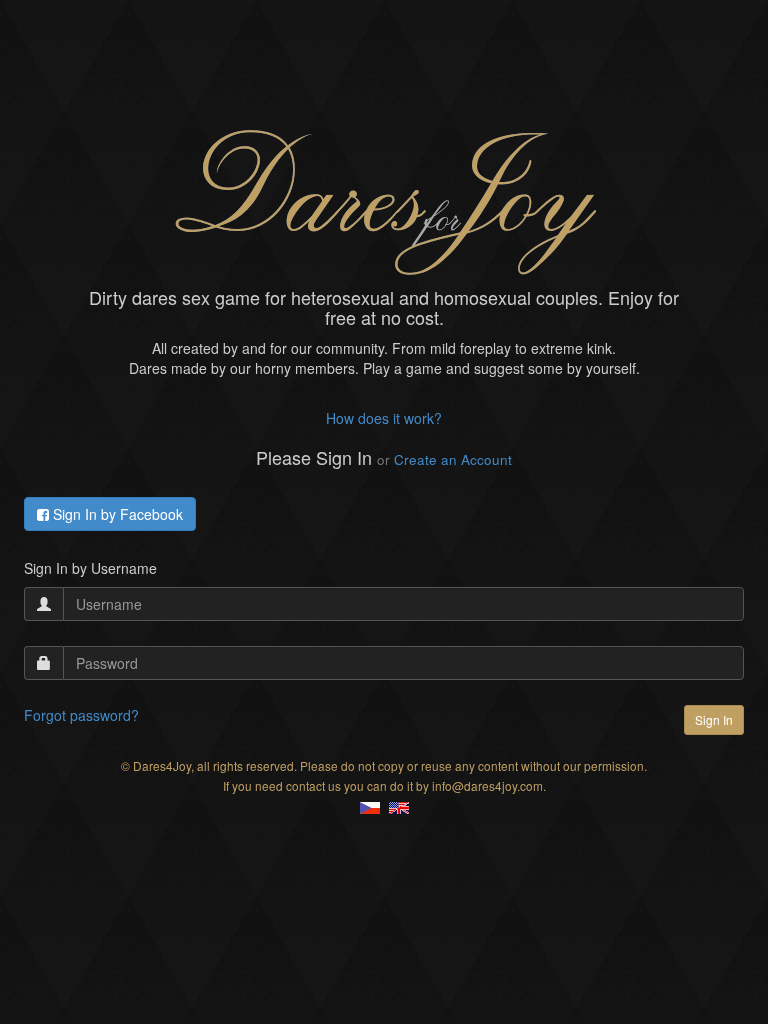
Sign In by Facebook (116, 514)
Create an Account (453, 459)
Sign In (714, 719)
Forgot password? (81, 715)
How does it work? (384, 418)
